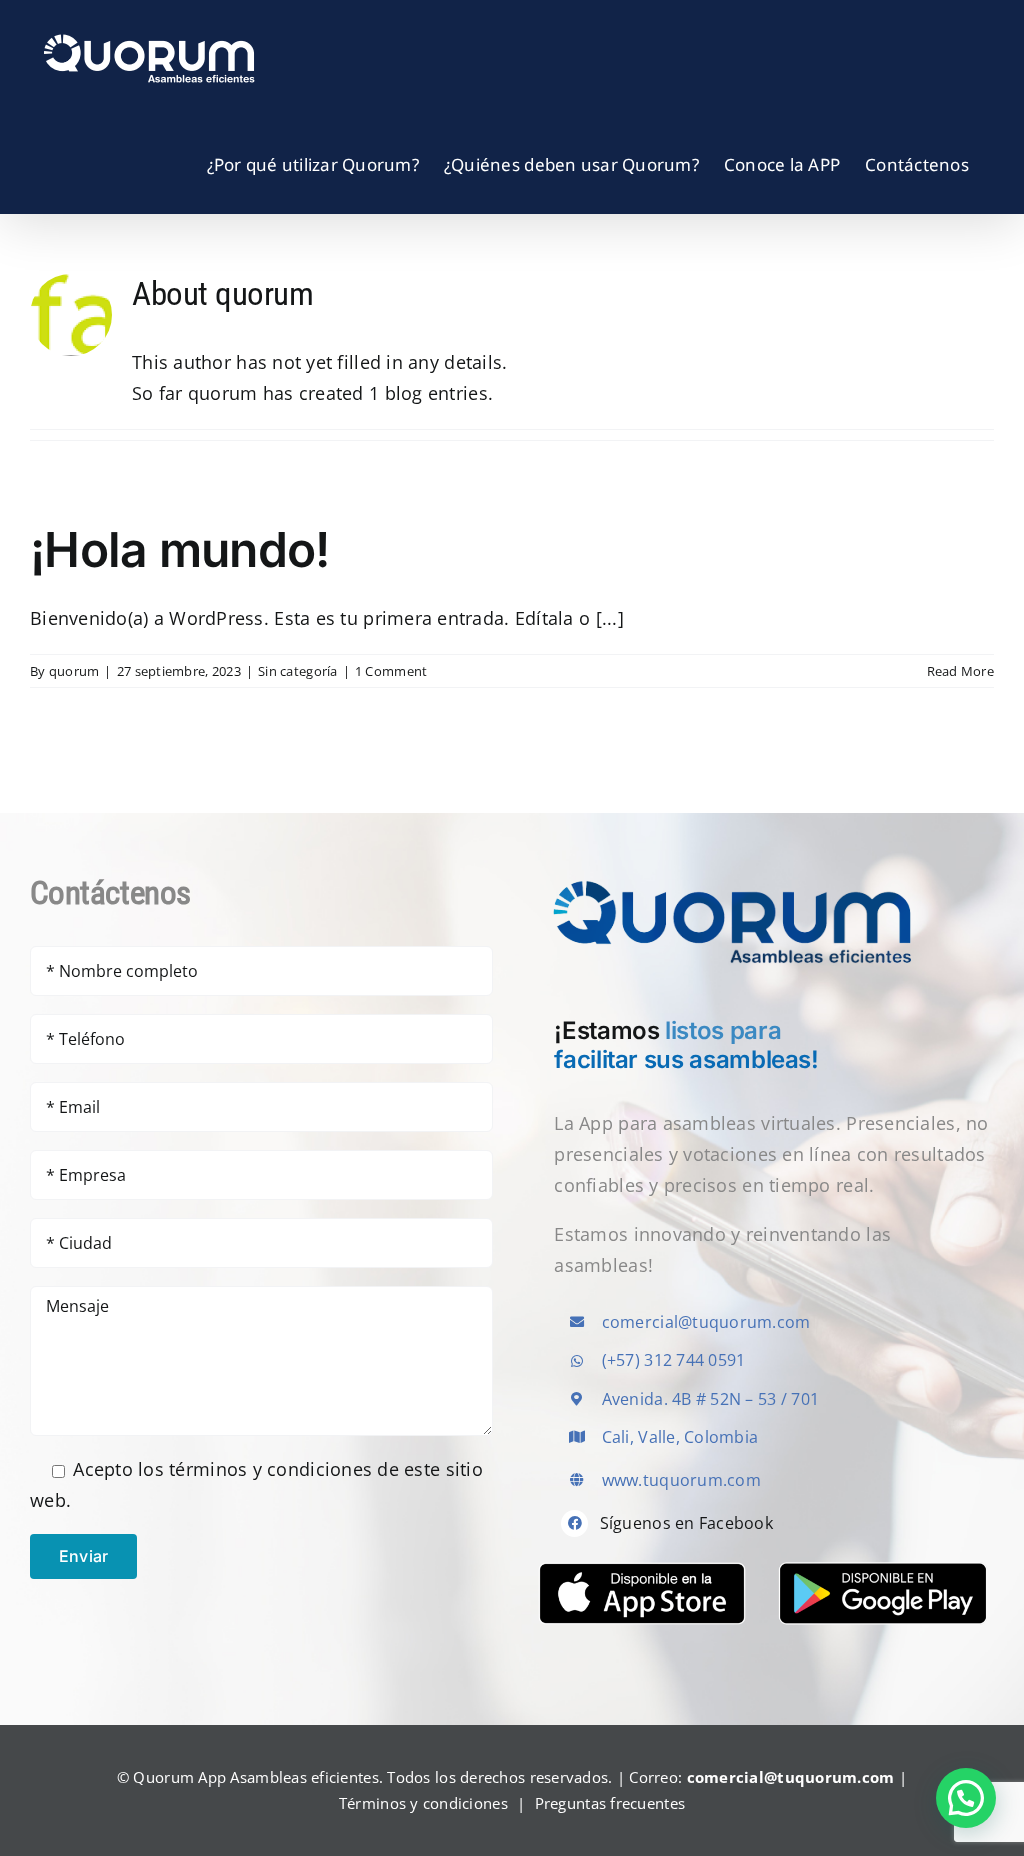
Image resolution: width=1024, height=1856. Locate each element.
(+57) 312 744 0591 (674, 1360)
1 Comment (391, 671)
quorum (74, 671)
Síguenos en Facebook (686, 1523)
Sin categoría (298, 671)
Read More (960, 671)
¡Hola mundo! (179, 549)
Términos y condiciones (423, 1803)
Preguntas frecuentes (610, 1803)
